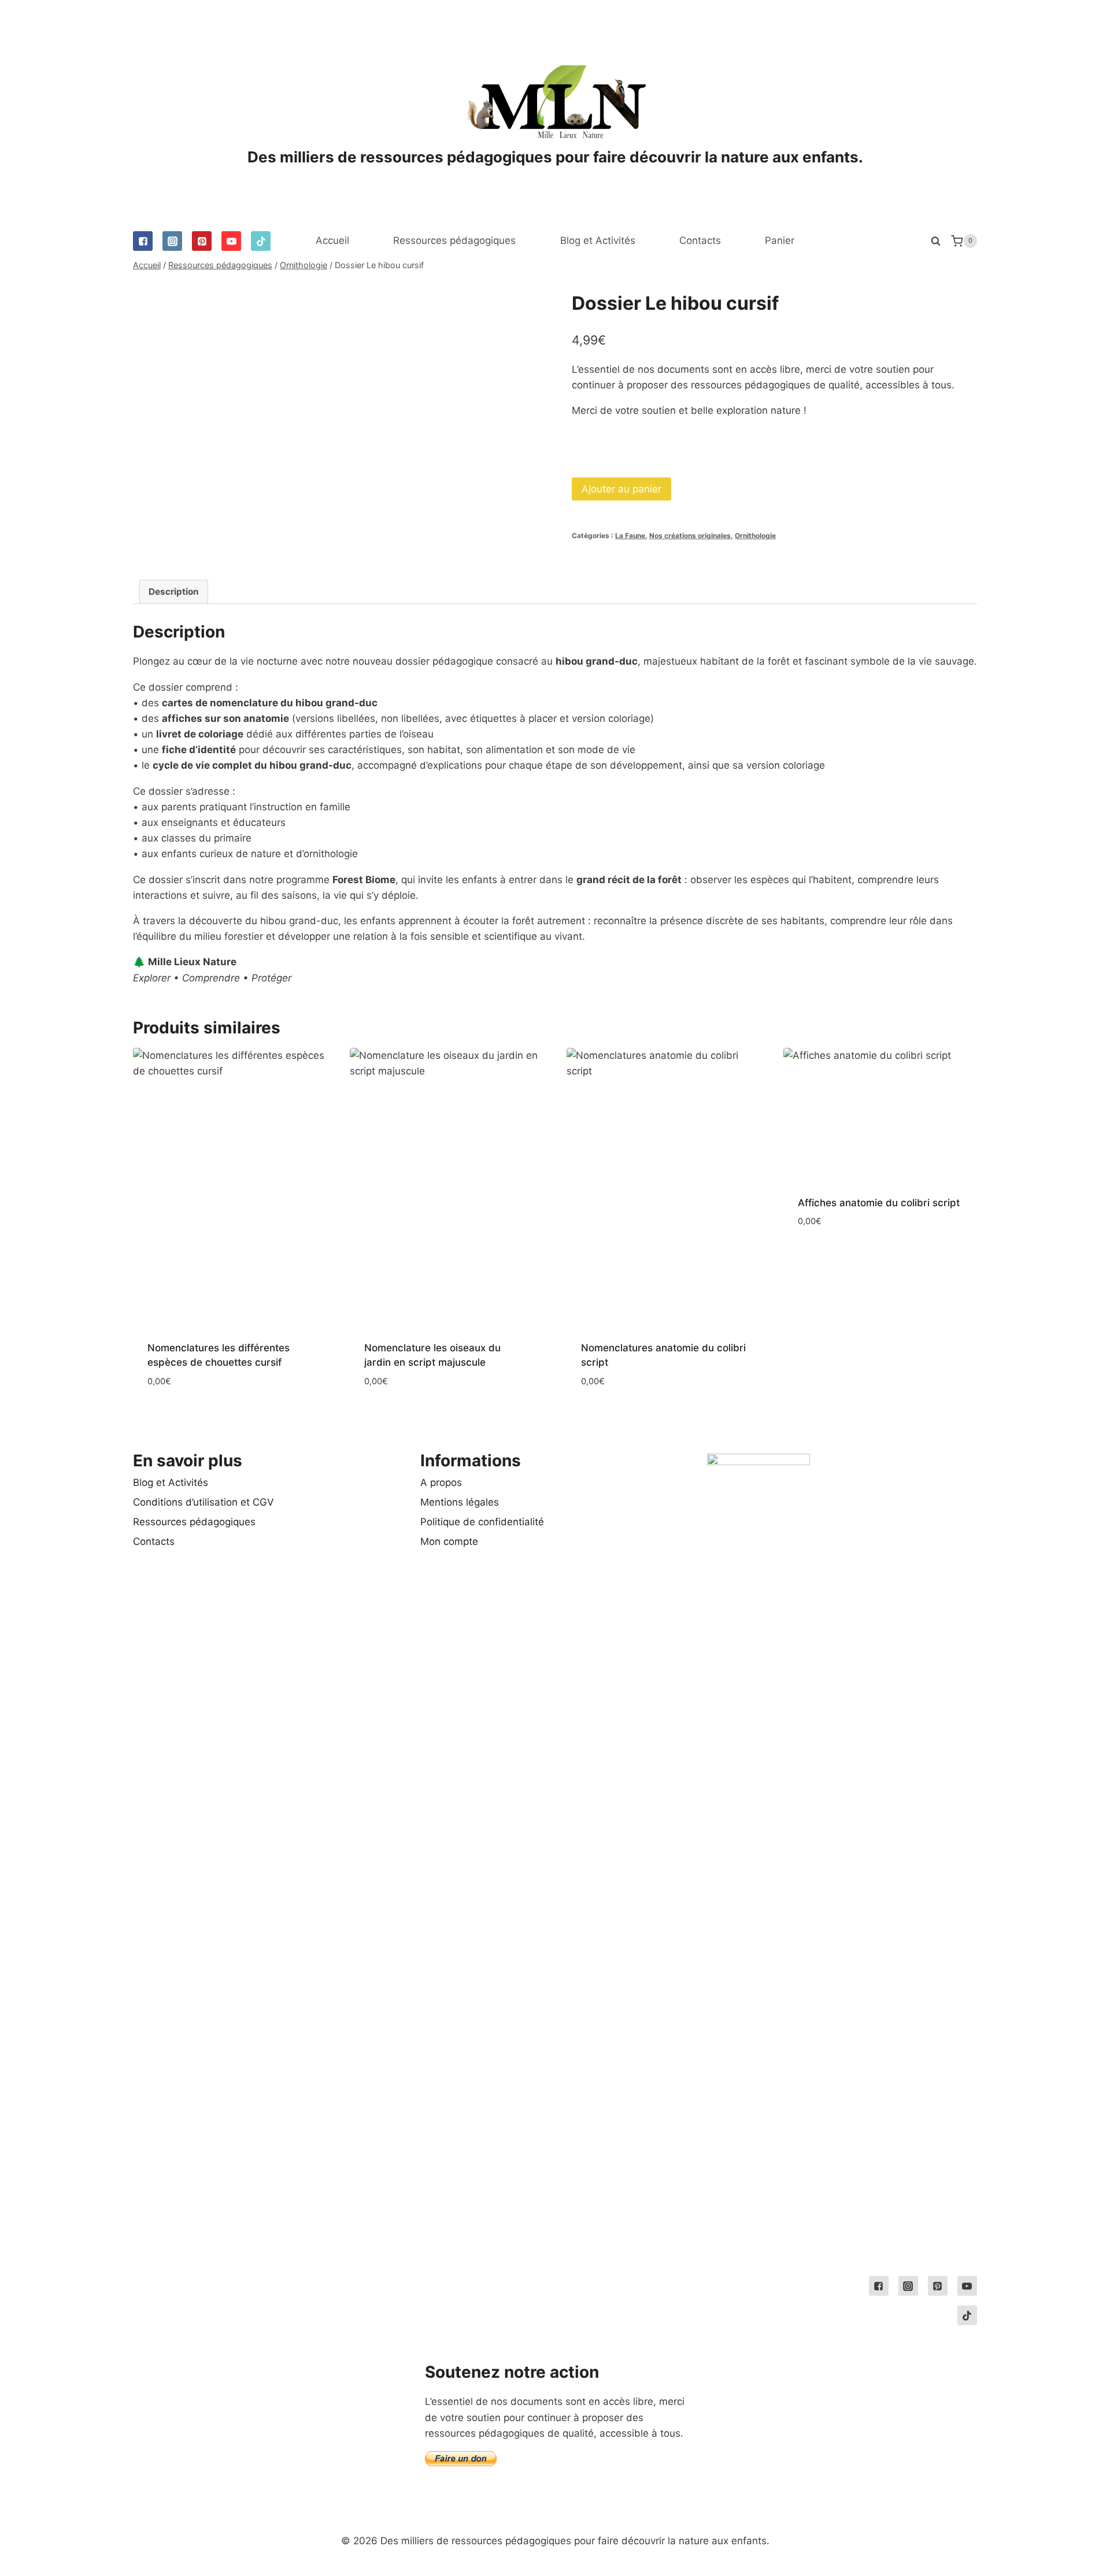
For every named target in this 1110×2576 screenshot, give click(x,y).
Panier (780, 240)
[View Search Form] (935, 241)
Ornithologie (755, 535)
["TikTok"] (261, 241)
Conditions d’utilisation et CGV (203, 1502)
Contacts (700, 240)
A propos (441, 1482)
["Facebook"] (143, 241)
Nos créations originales (690, 535)
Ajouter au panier (621, 489)
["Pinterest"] (202, 241)
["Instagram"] (172, 241)
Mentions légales (460, 1502)
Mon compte (449, 1541)
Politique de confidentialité (482, 1522)
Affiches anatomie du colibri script (879, 1203)
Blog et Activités (598, 240)
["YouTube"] (231, 241)
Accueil (332, 240)
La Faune (630, 535)
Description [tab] (174, 592)
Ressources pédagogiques (454, 240)
